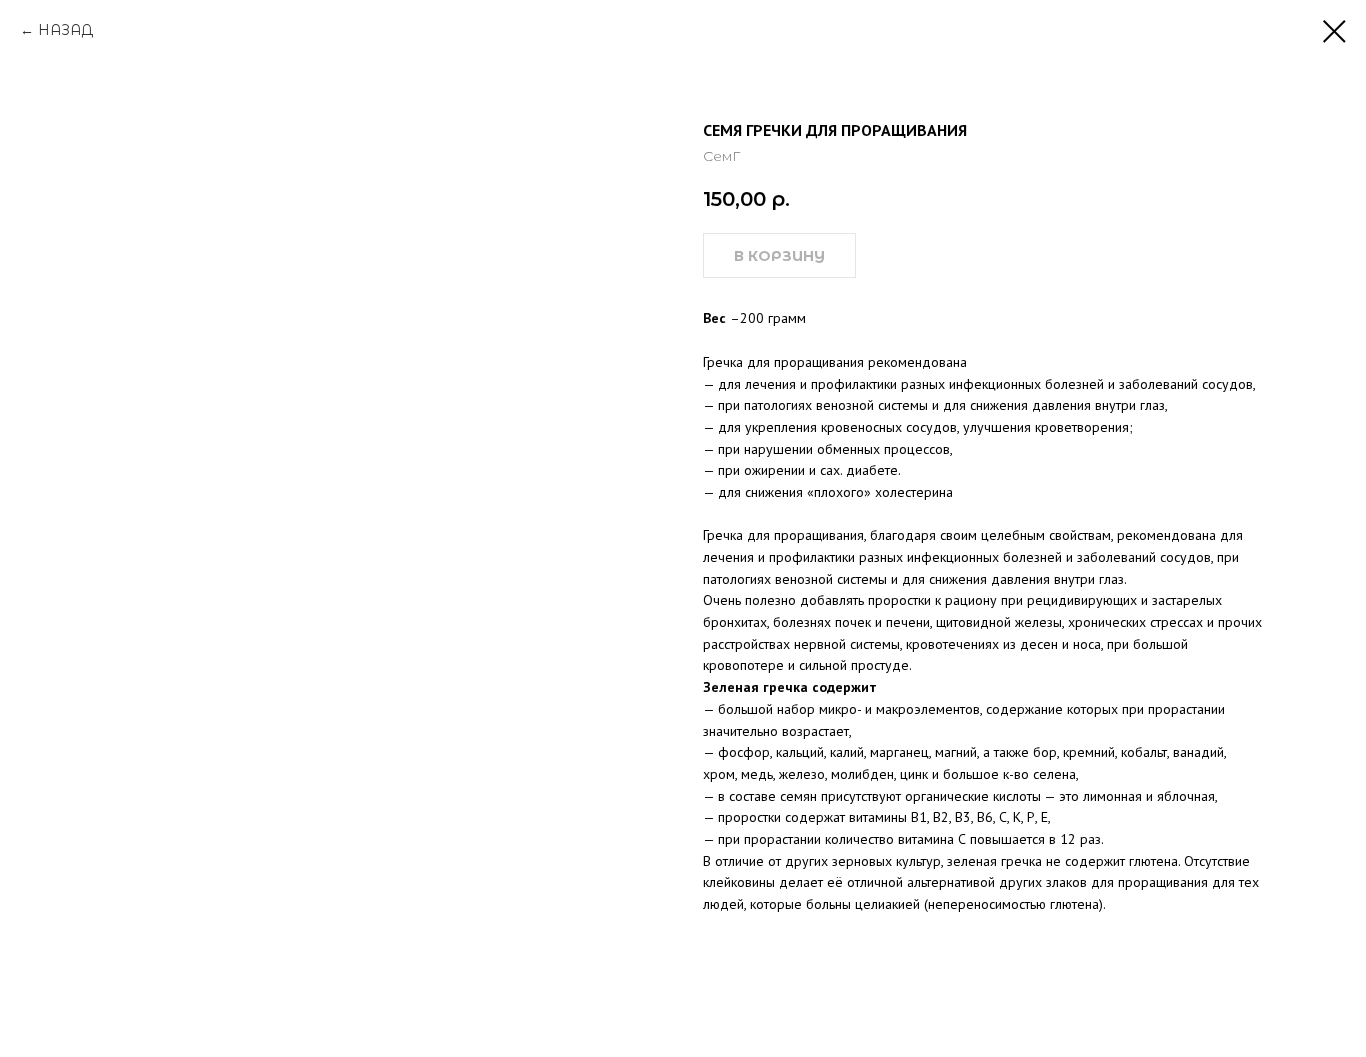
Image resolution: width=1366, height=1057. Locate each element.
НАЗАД (65, 30)
